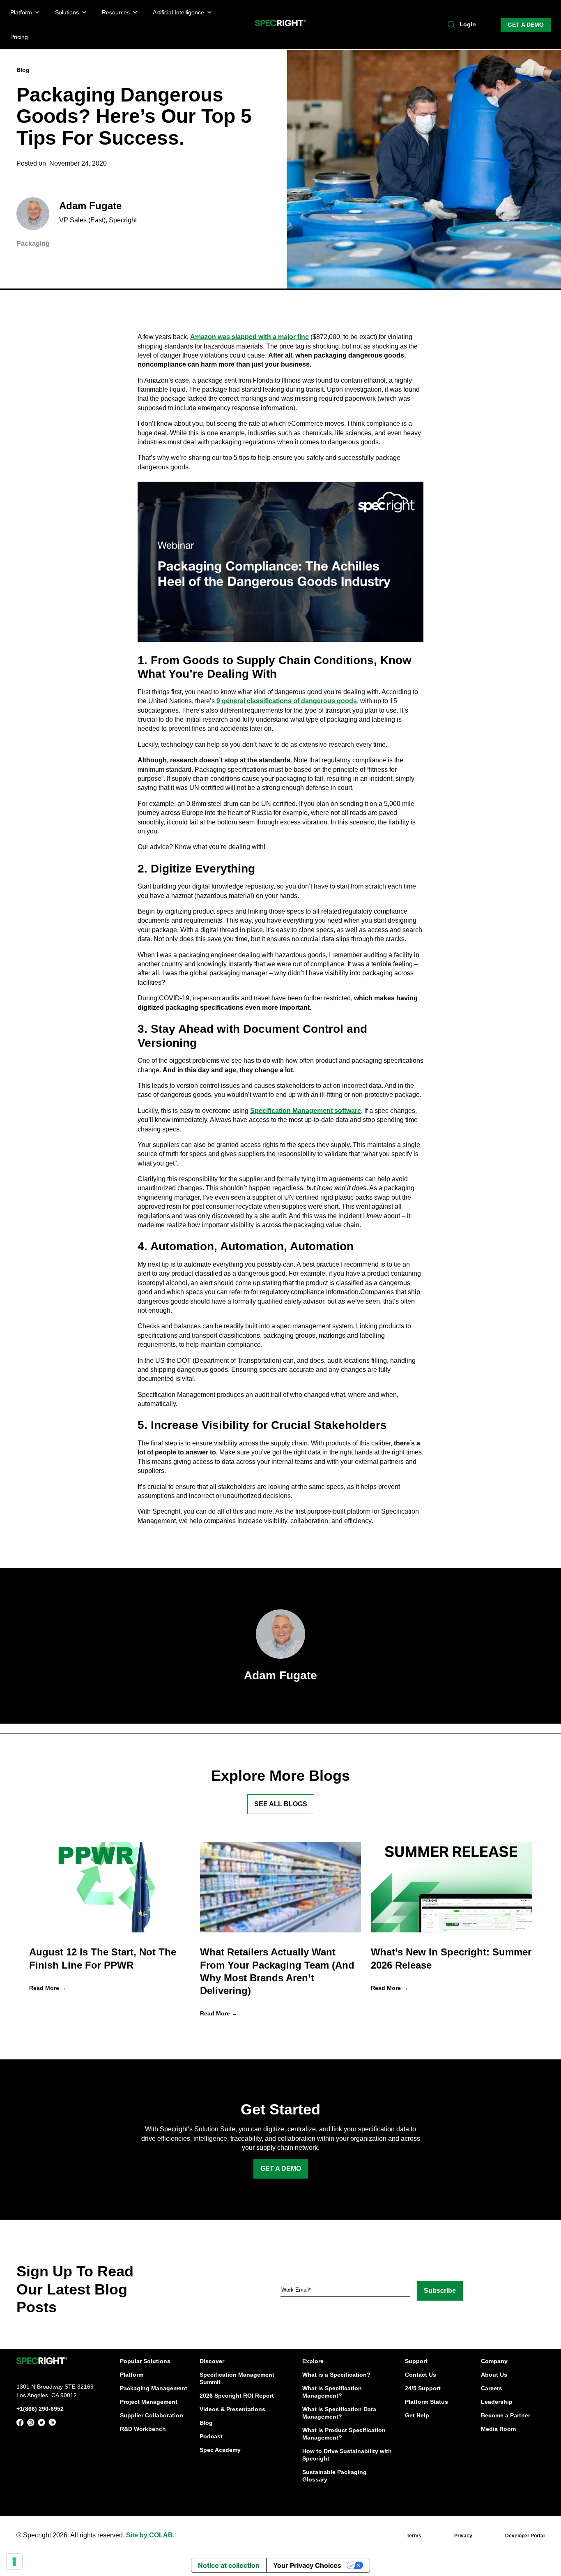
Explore (313, 2361)
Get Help (417, 2415)
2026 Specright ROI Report (237, 2396)
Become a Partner (506, 2415)
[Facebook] (20, 2424)
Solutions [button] (67, 12)
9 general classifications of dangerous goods (287, 701)
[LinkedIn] (52, 2424)
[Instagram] (31, 2424)
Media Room (498, 2429)
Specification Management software (306, 1111)
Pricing (19, 37)
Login (468, 24)
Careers (492, 2388)
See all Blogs (281, 1804)
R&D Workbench (143, 2429)
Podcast (211, 2436)
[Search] (451, 25)
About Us (494, 2375)
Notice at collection (229, 2565)
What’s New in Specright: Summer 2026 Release (451, 1958)
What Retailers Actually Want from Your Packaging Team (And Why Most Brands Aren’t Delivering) (277, 1971)
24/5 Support (423, 2388)
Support (416, 2361)
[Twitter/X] (41, 2424)
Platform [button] (21, 12)
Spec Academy (220, 2450)
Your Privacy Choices (307, 2565)
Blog (206, 2423)
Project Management (149, 2402)
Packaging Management (154, 2388)
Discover (212, 2361)
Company (494, 2361)
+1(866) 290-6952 (40, 2409)
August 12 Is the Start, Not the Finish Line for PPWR (103, 1958)
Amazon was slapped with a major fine (249, 337)
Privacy (463, 2536)
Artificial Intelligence (178, 12)
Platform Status (426, 2402)
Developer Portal (525, 2536)
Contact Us (421, 2375)
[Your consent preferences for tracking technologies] (14, 2562)
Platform (132, 2375)
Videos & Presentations (232, 2409)
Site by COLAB (149, 2535)
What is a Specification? (336, 2375)
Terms (414, 2536)
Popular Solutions (145, 2361)
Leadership (497, 2402)
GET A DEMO (526, 25)
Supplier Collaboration (152, 2415)
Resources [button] (116, 12)
